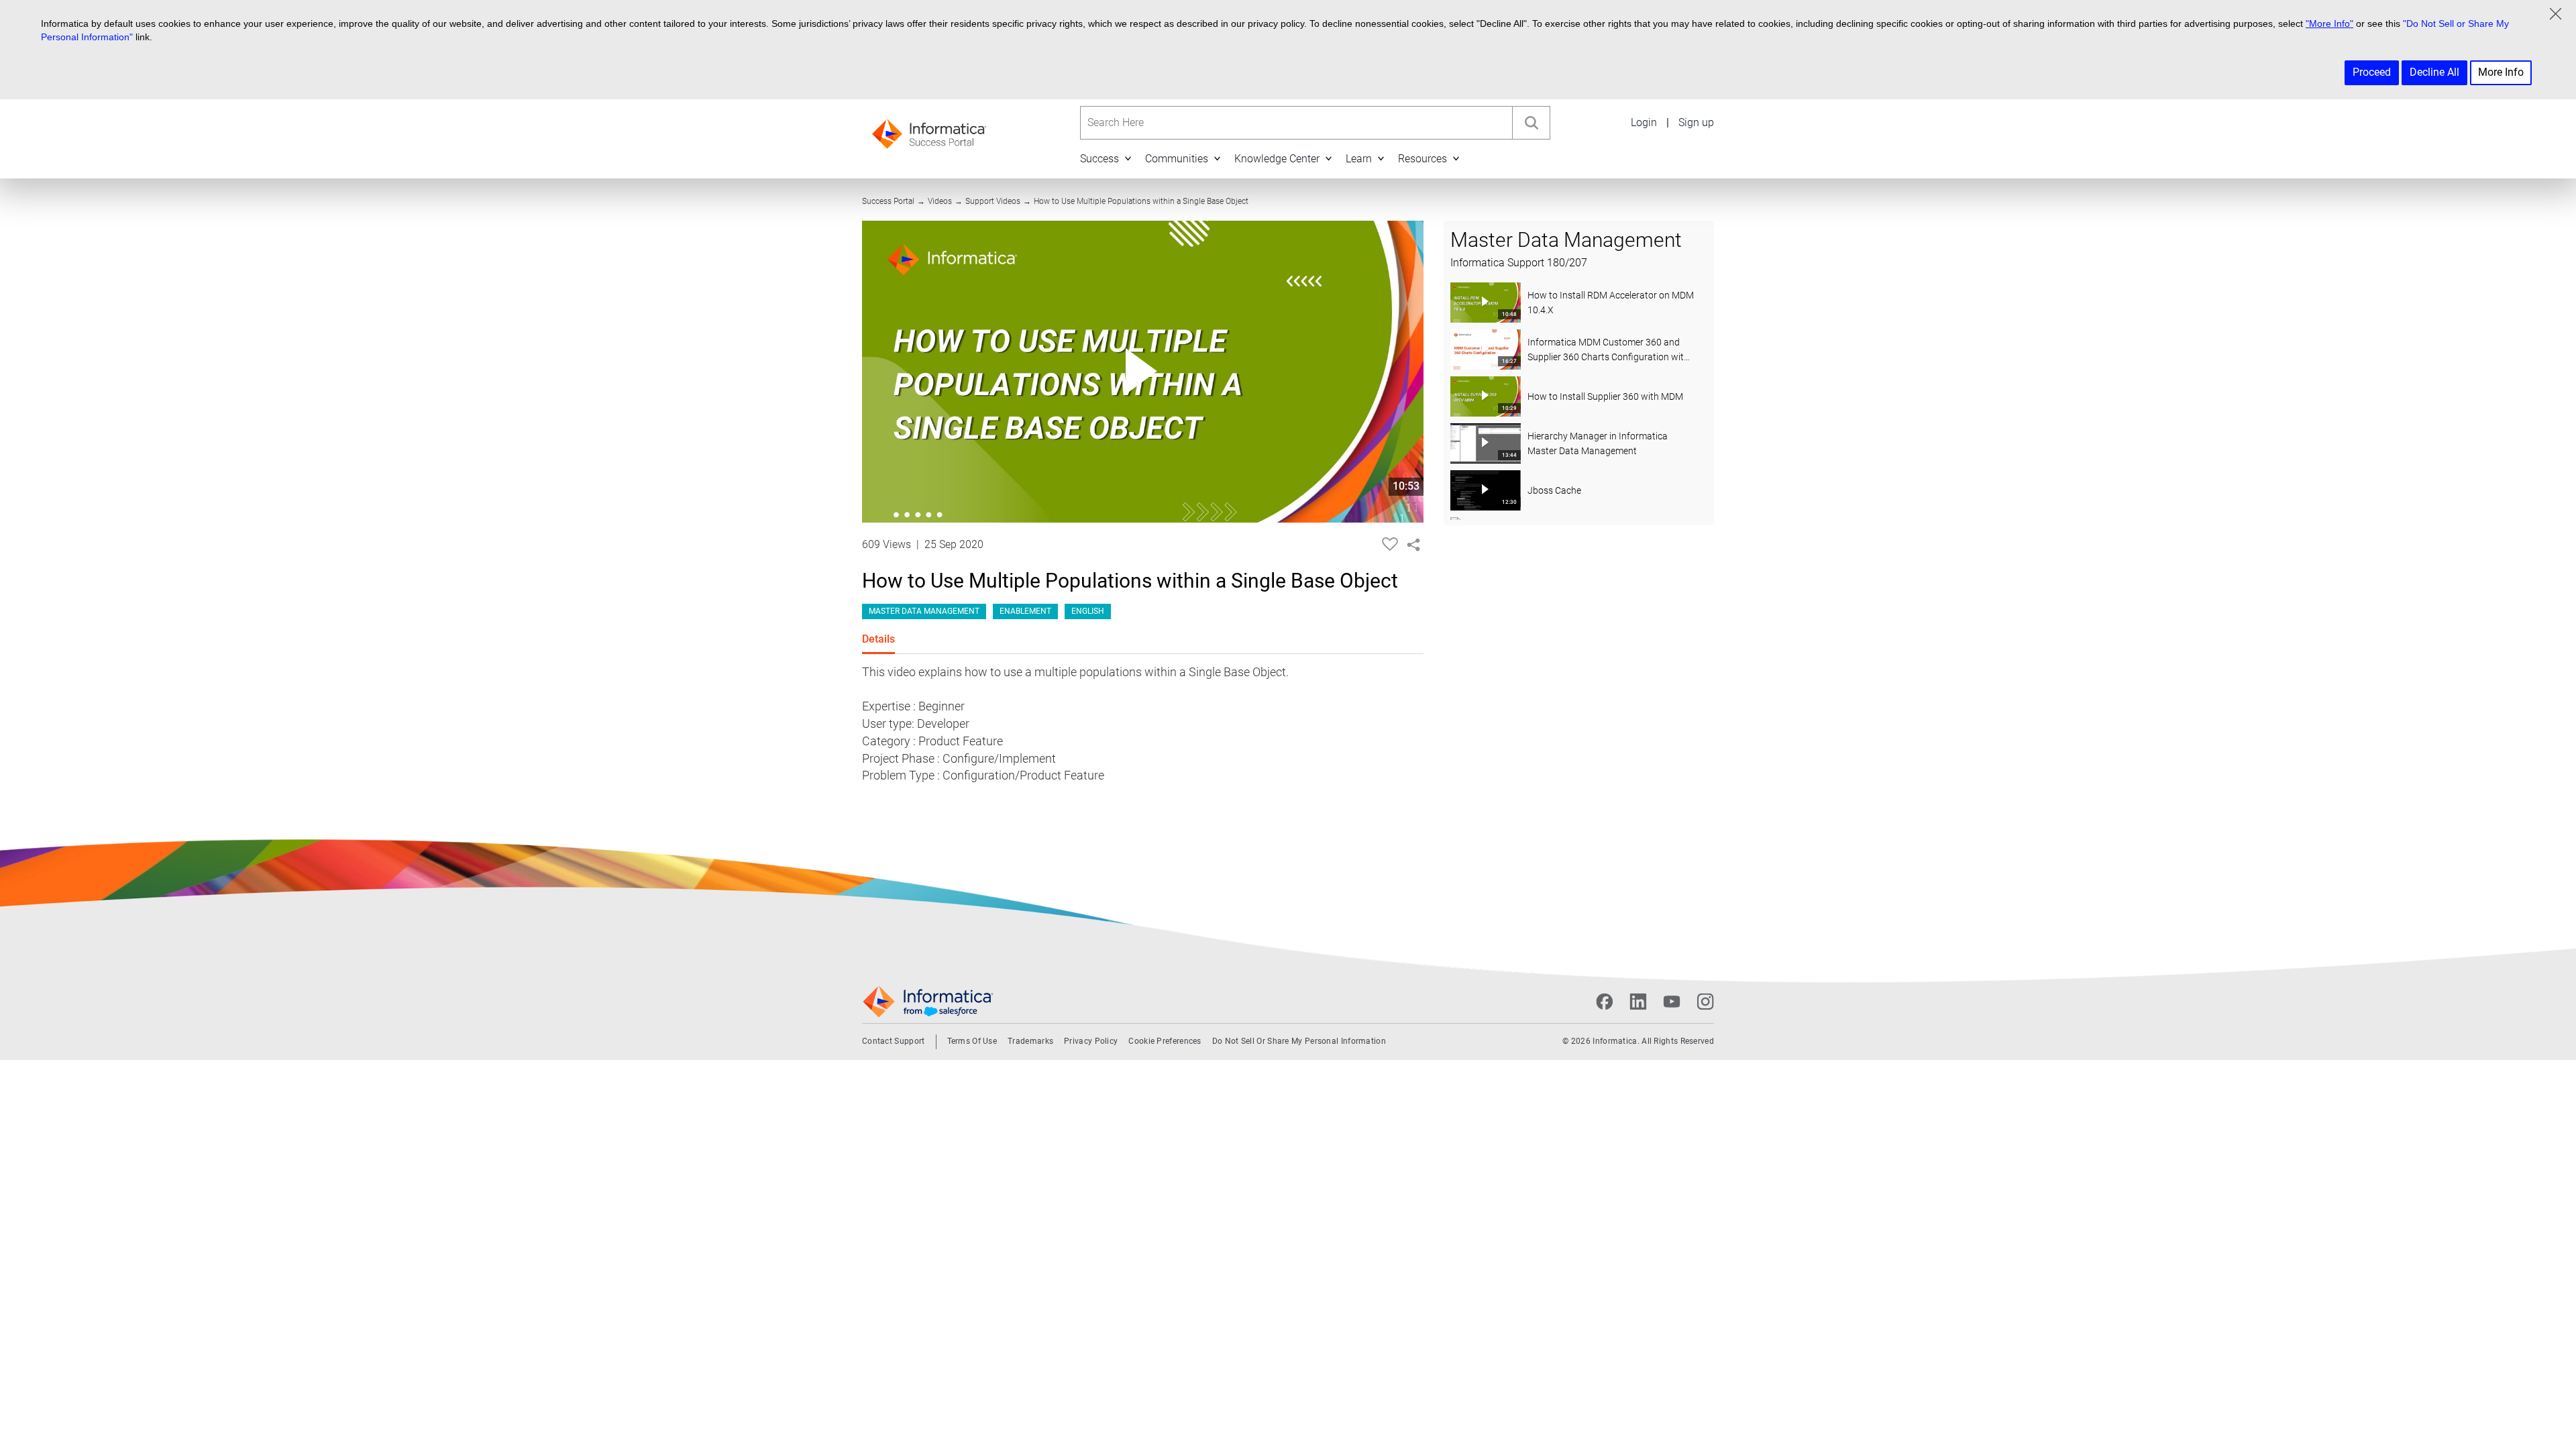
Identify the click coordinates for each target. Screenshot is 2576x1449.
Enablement (1025, 611)
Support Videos (993, 201)
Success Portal (888, 201)
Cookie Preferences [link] (1165, 1041)
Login (1644, 122)
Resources (1423, 159)
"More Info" (2329, 23)
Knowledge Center (1277, 159)
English (1088, 611)
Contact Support (894, 1041)
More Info (2501, 72)
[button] (1128, 158)
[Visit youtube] (1672, 1002)
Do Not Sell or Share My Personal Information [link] (1299, 1041)
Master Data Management (924, 611)
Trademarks (1030, 1041)
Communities (1177, 159)
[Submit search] (1531, 123)
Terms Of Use (972, 1041)
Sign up (1696, 122)
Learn (1359, 159)
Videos (940, 201)
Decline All (2434, 72)
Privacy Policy (1091, 1041)
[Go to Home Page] (929, 130)
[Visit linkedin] (1638, 1002)
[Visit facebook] (1605, 1002)
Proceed (2372, 72)
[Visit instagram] (1705, 1002)
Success (1099, 159)
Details (878, 639)
